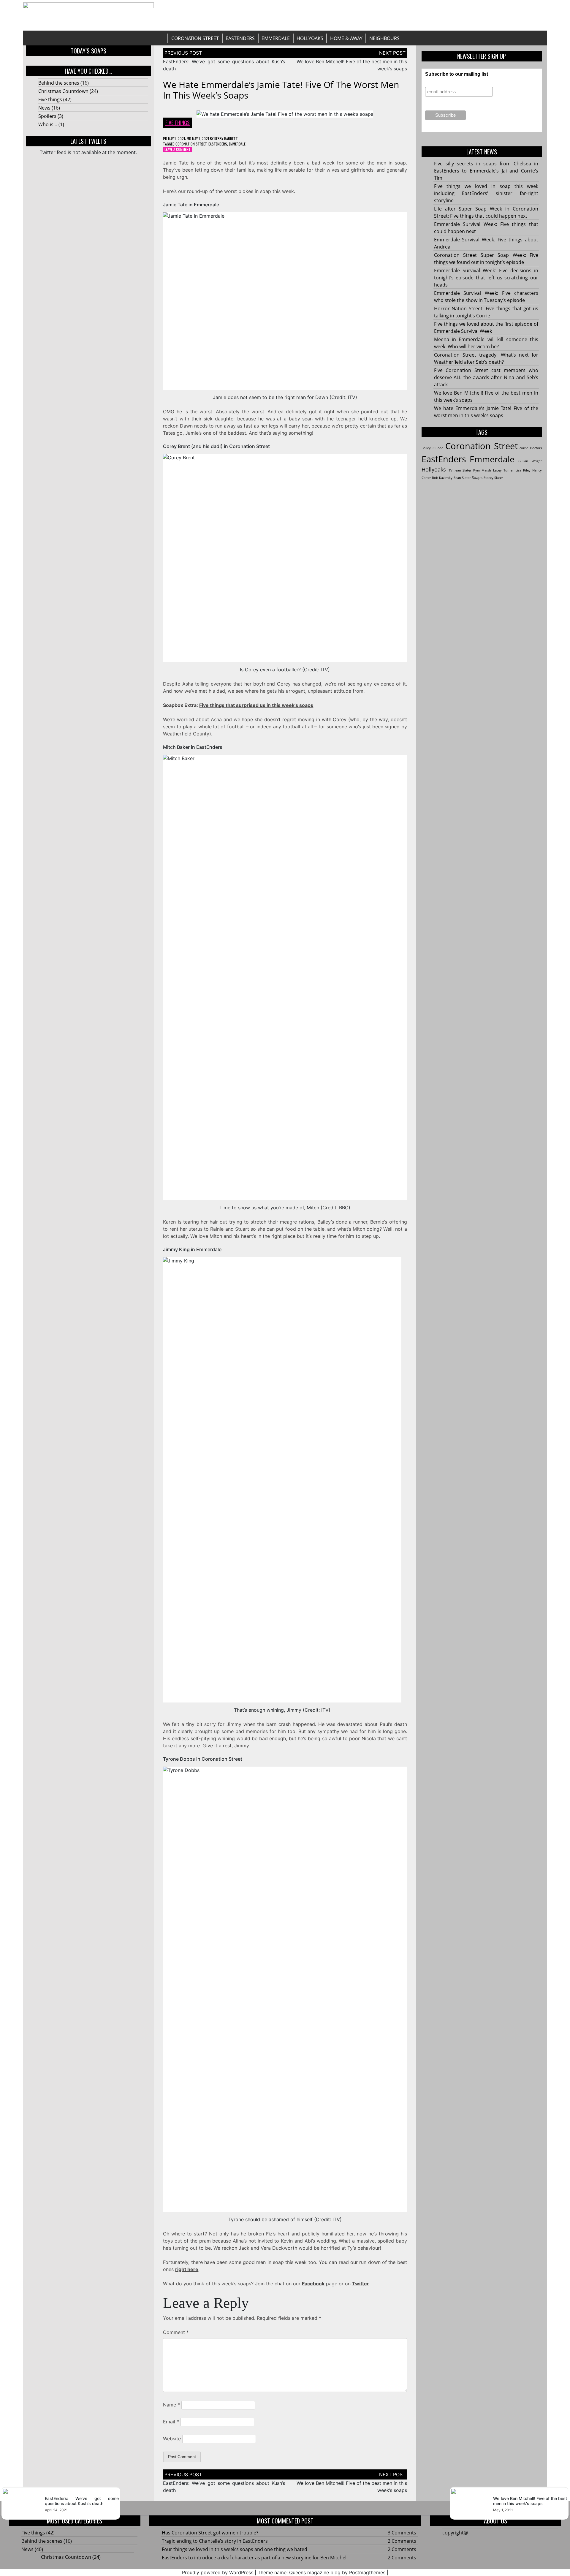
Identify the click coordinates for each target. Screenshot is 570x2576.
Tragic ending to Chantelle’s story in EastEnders (215, 2541)
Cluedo (438, 448)
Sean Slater (462, 478)
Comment (176, 2332)
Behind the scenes (59, 83)
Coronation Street (195, 38)
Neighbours (384, 38)
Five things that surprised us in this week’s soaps (256, 705)
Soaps (477, 477)
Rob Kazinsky (442, 478)
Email (171, 2422)
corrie (524, 448)
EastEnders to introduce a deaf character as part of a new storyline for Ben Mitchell (255, 2558)
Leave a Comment (178, 149)
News (44, 108)
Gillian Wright (530, 461)
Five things (50, 99)
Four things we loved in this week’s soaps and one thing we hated (235, 2549)
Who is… (48, 124)
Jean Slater (463, 470)
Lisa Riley (523, 470)
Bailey (426, 448)
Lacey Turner (503, 470)
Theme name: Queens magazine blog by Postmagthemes (322, 2572)
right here (187, 2269)
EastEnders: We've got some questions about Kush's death (82, 2501)
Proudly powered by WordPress (218, 2572)
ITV (450, 470)
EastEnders (240, 38)
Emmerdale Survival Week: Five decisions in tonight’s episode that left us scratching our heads (486, 278)
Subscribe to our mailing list (457, 74)
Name (171, 2405)
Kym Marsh (482, 470)
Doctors (536, 448)
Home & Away (346, 38)
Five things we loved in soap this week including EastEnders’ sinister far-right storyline (486, 193)
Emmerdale (276, 38)
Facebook (313, 2284)
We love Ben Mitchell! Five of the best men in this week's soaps (530, 2501)
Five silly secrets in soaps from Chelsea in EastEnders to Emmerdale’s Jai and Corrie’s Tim (486, 171)
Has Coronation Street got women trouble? (210, 2533)
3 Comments (402, 2533)
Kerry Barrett (226, 139)
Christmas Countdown (63, 91)
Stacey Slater (493, 478)
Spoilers (47, 116)
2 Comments (402, 2541)
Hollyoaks (310, 38)
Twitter (361, 2284)
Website (172, 2439)
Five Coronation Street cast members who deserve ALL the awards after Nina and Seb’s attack (486, 377)
